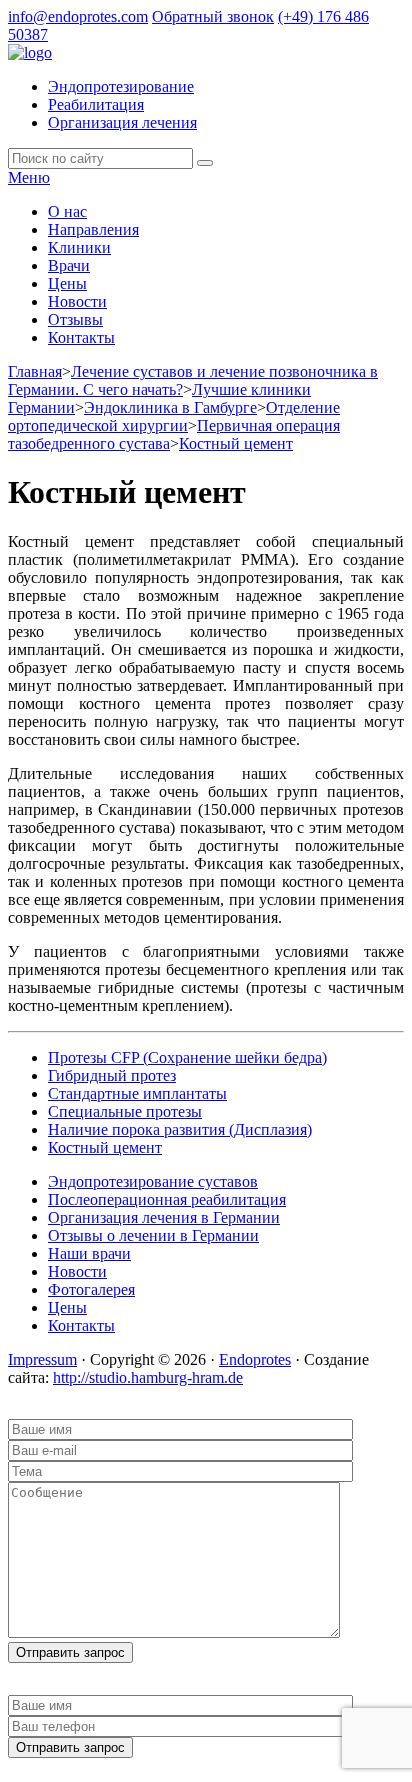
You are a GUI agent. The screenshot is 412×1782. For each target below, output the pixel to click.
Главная (35, 371)
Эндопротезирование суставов (153, 1181)
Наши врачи (89, 1253)
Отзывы (75, 319)
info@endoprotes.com (78, 16)
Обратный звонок (213, 16)
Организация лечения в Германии (164, 1217)
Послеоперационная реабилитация (167, 1199)
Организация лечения (122, 122)
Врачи (69, 265)
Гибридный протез (112, 1075)
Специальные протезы (125, 1111)
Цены (67, 283)
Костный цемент (236, 443)
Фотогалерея (91, 1289)
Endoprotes (255, 1359)
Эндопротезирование (121, 86)
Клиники (79, 247)
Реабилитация (96, 104)
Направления (93, 229)
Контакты (81, 337)
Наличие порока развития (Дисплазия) (180, 1129)
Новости (77, 301)
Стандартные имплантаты (137, 1093)
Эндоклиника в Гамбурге (170, 407)
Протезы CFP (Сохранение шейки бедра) (187, 1057)
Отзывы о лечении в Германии (153, 1235)
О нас (67, 211)
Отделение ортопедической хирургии (174, 416)
